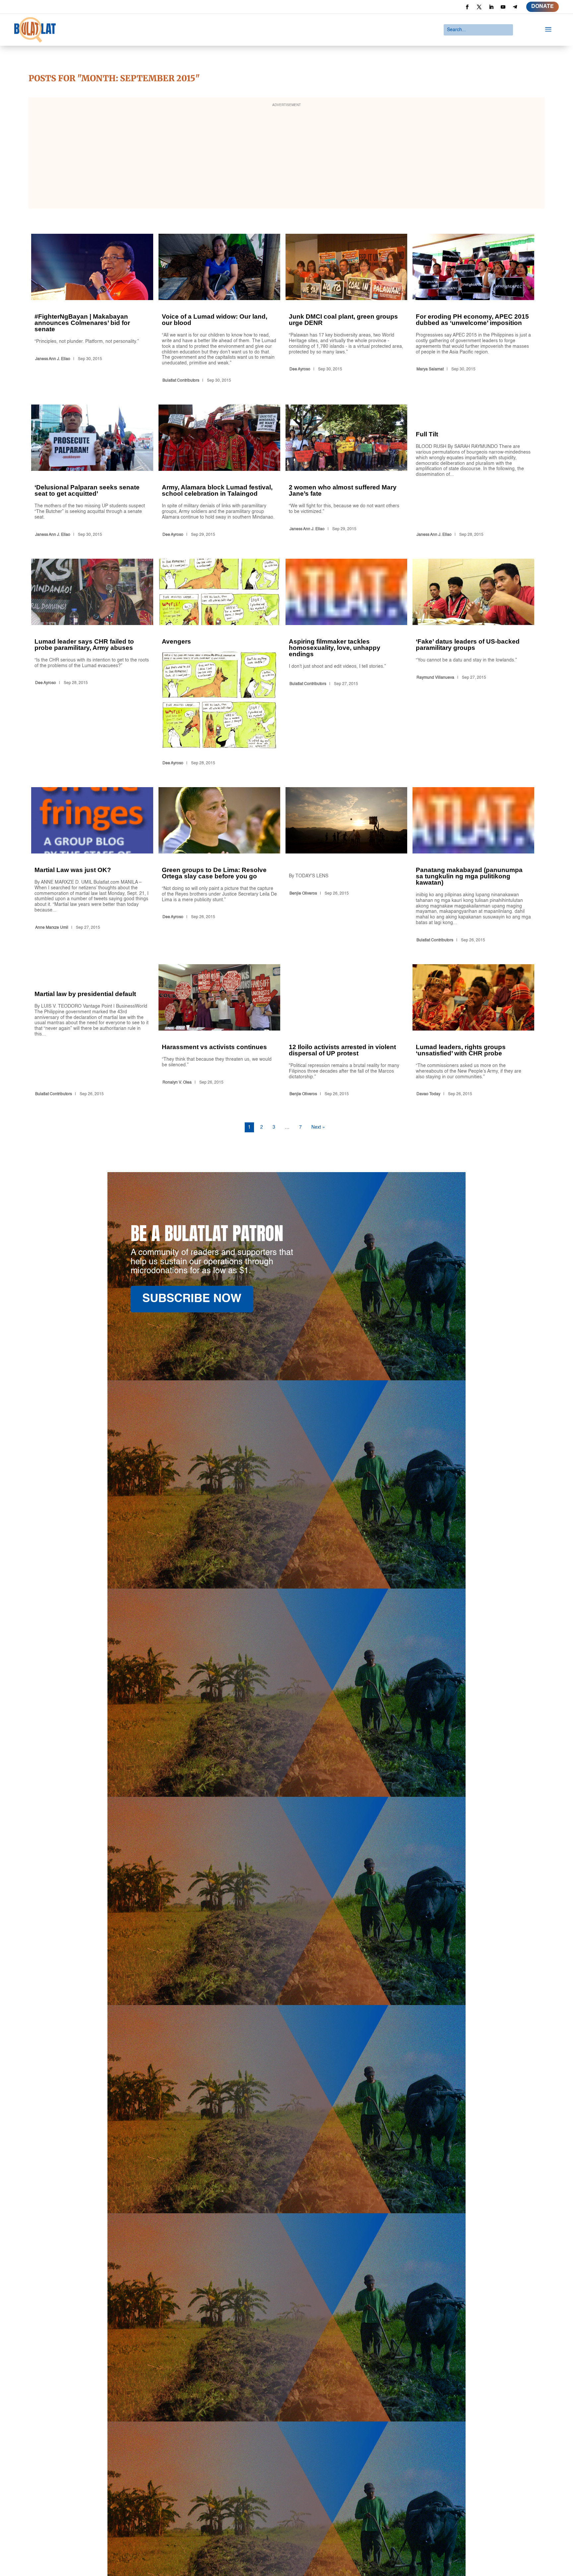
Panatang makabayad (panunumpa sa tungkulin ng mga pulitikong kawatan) (473, 866)
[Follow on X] (479, 7)
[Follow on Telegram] (515, 7)
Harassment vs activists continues (219, 1032)
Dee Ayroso (300, 369)
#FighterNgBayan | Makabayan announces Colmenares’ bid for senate (92, 310)
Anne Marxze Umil (52, 928)
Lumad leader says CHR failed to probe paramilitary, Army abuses (92, 663)
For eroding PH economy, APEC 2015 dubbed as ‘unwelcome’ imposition (473, 310)
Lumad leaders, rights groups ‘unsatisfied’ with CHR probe (473, 1032)
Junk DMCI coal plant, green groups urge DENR (346, 310)
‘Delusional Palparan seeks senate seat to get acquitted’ (92, 472)
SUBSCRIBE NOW (192, 1299)
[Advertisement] (286, 157)
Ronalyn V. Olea (177, 1083)
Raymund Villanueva (435, 678)
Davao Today (428, 1094)
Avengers (219, 663)
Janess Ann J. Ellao (53, 359)
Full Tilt (473, 472)
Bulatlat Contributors (181, 381)
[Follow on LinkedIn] (491, 7)
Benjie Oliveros (303, 894)
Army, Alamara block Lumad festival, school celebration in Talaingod (219, 472)
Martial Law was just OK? (92, 866)
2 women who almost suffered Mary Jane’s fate (346, 472)
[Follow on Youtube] (503, 7)
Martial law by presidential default (92, 1032)
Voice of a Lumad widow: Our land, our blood (219, 310)
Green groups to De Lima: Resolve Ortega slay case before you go (219, 866)
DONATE (542, 7)
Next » (318, 1127)
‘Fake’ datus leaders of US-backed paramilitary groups (473, 663)
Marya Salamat (430, 369)
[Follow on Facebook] (467, 7)
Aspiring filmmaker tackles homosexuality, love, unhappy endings (346, 663)
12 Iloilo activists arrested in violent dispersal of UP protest (346, 1032)
